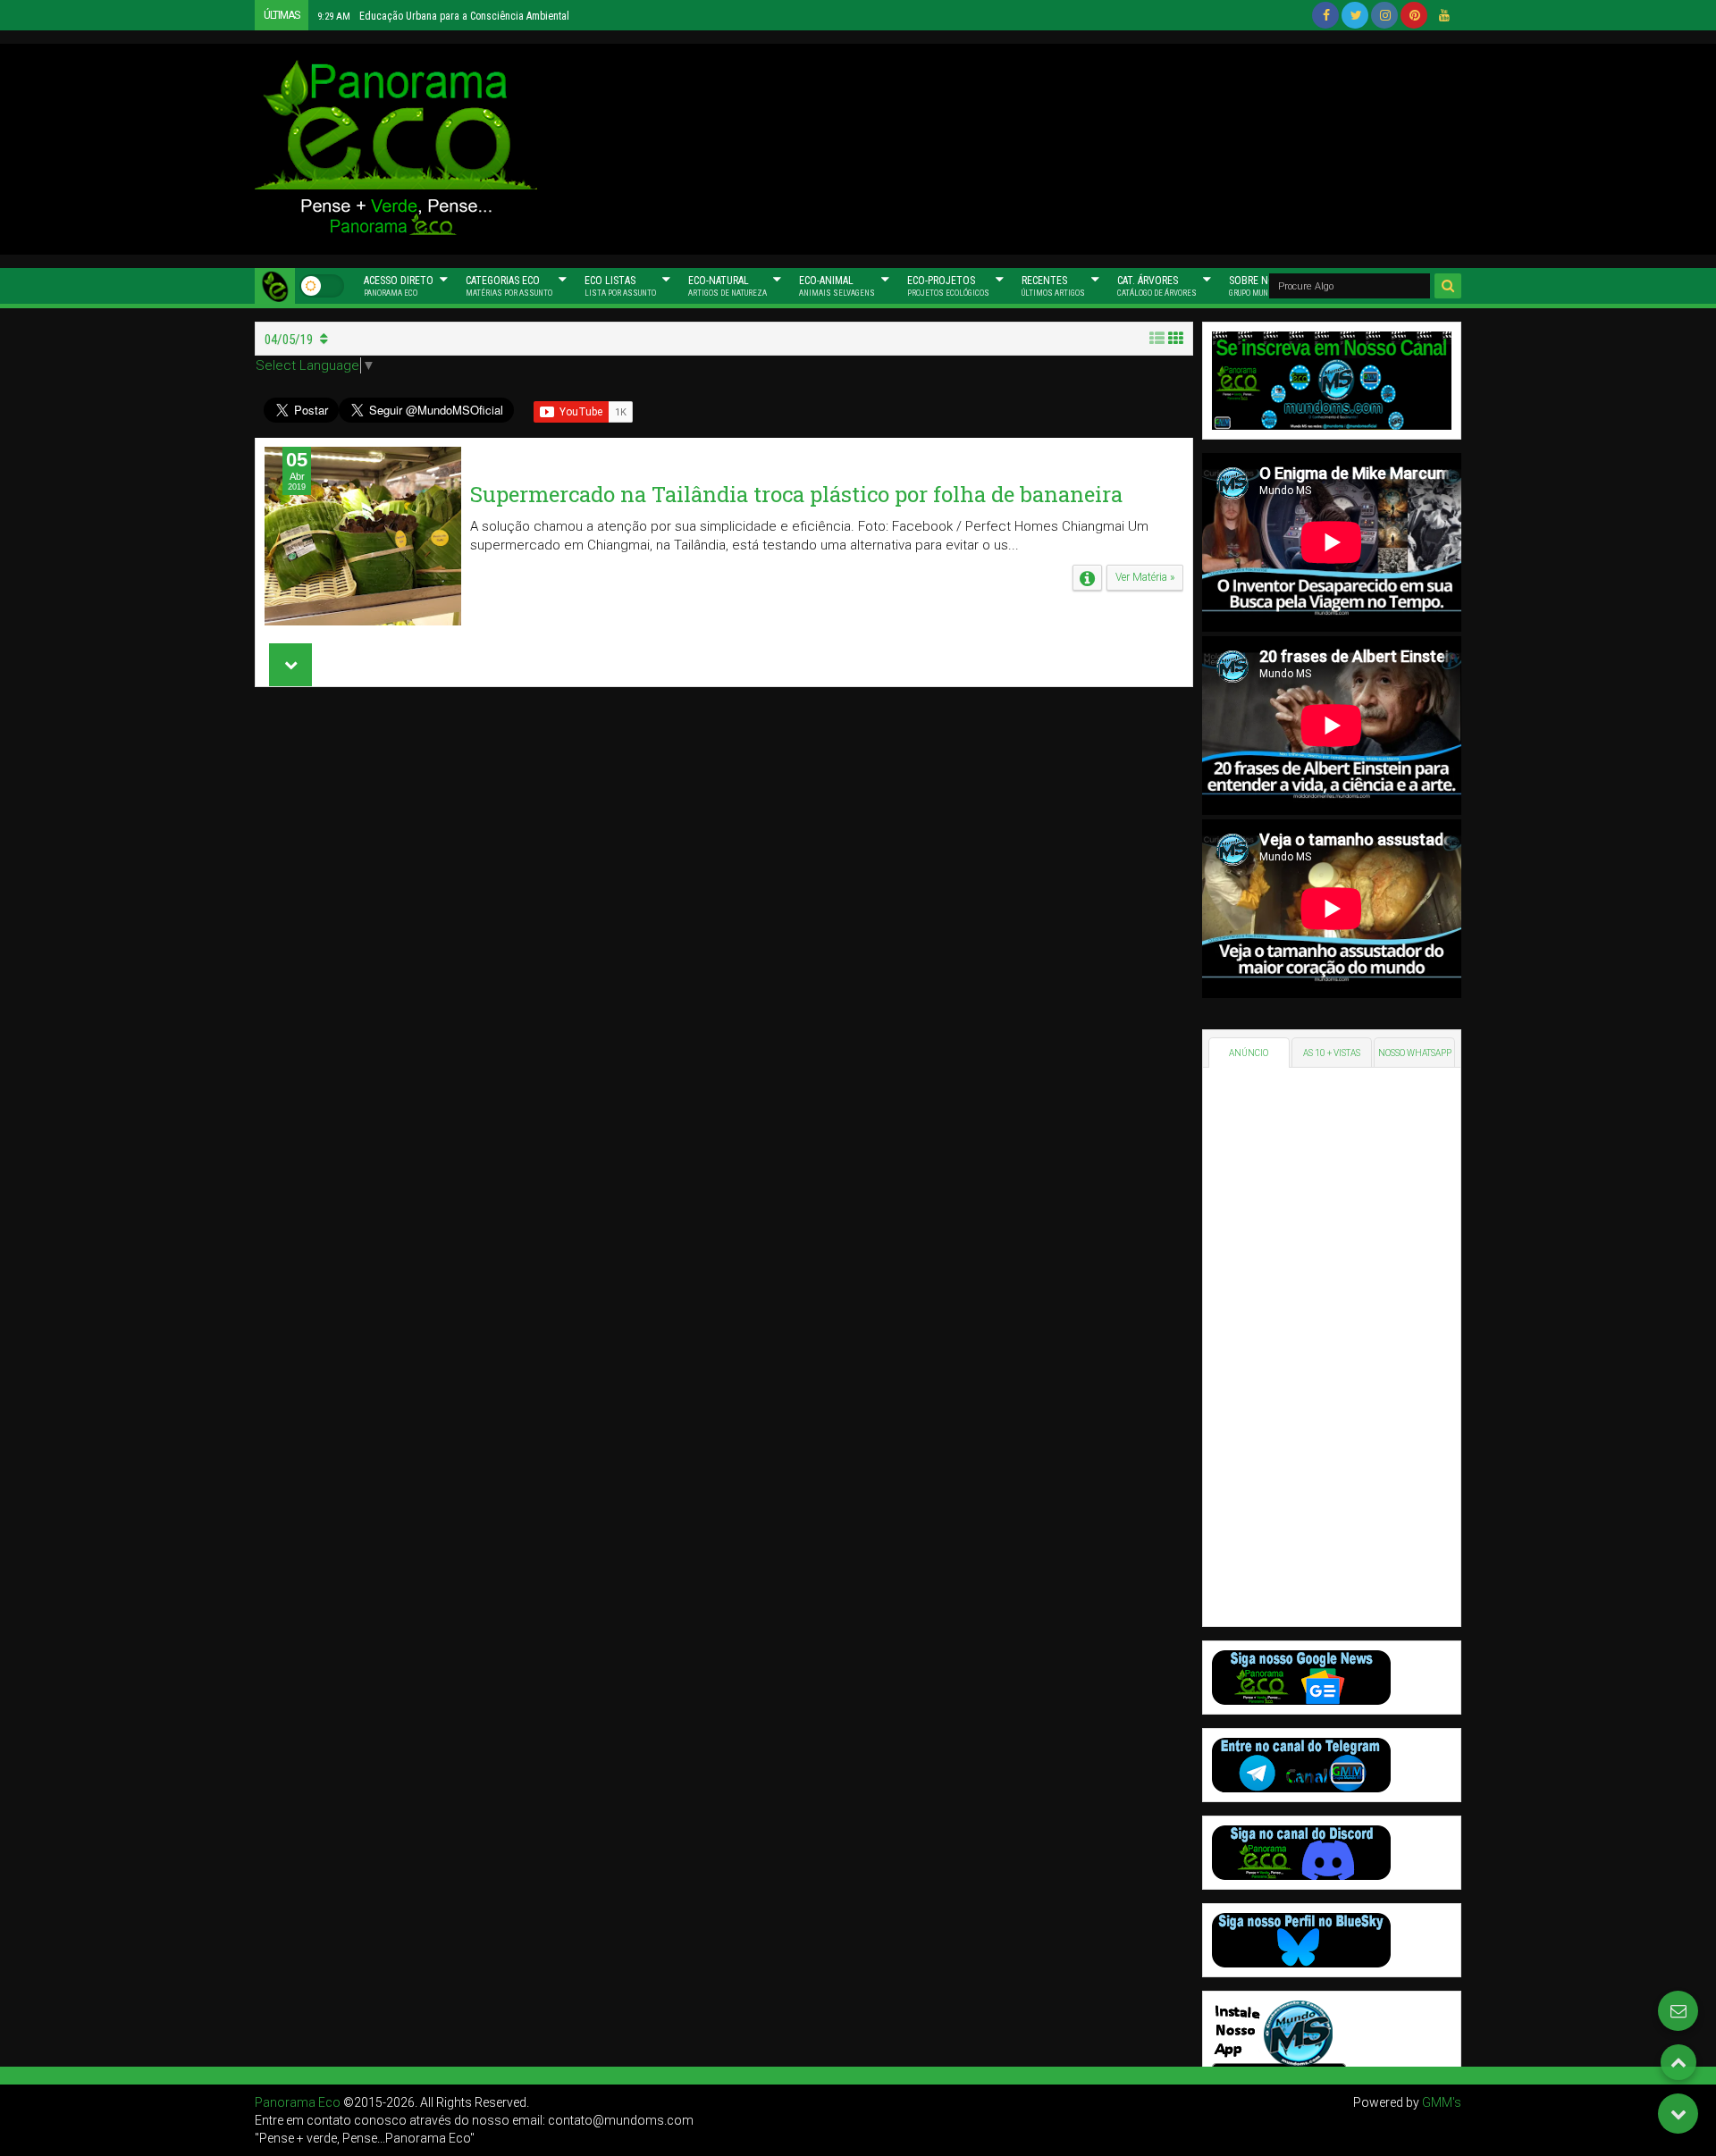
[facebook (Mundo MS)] (1325, 15)
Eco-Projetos (948, 286)
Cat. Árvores (1157, 286)
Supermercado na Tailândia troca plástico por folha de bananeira (796, 494)
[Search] (1448, 286)
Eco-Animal (837, 286)
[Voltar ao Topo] (1678, 2062)
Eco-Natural (728, 286)
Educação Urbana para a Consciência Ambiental (443, 16)
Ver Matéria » (1145, 577)
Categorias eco (509, 286)
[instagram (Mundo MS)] (1384, 15)
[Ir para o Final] (1678, 2114)
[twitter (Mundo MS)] (1355, 15)
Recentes (1053, 286)
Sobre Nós (1260, 286)
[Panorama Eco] (275, 286)
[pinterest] (1414, 15)
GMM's (1442, 2102)
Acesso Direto (399, 286)
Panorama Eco (298, 2102)
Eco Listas (620, 286)
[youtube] (1443, 15)
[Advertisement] (1028, 147)
